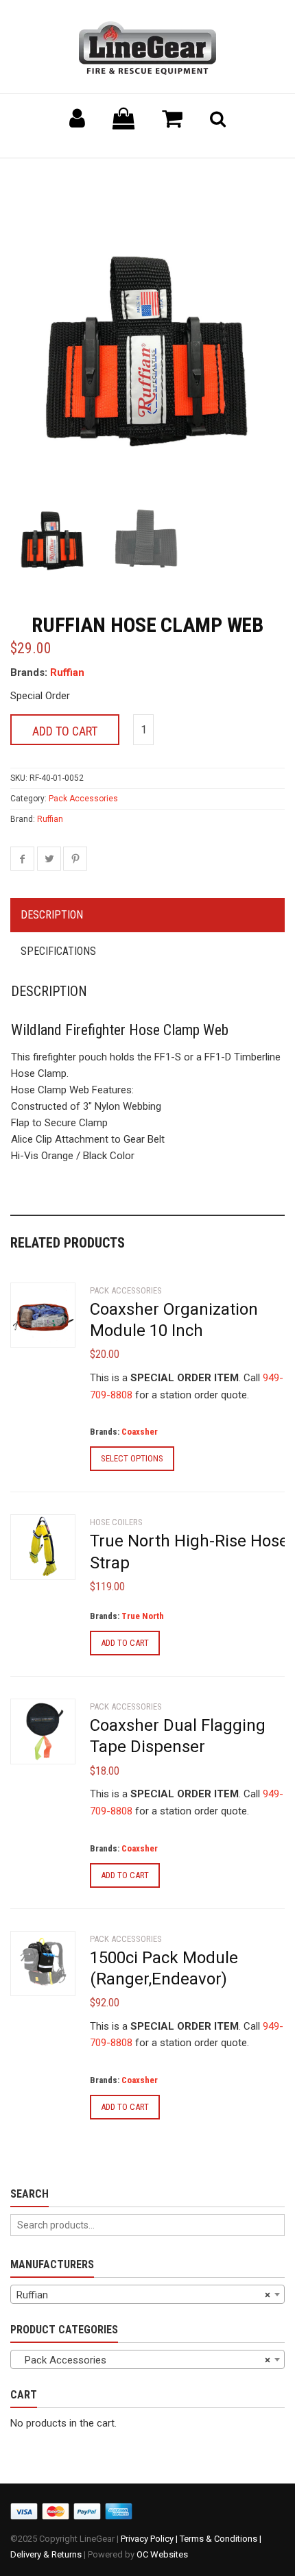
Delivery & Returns (46, 2554)
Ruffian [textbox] (143, 2295)
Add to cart (65, 731)
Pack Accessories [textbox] (143, 2360)
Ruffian (67, 672)
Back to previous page (76, 175)
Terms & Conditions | (221, 2539)
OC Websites (162, 2554)
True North (143, 1616)
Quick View (38, 1321)
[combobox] (147, 2294)
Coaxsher (140, 1432)
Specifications (58, 951)
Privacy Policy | (150, 2539)
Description (52, 915)
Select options (132, 1458)
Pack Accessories (83, 799)
